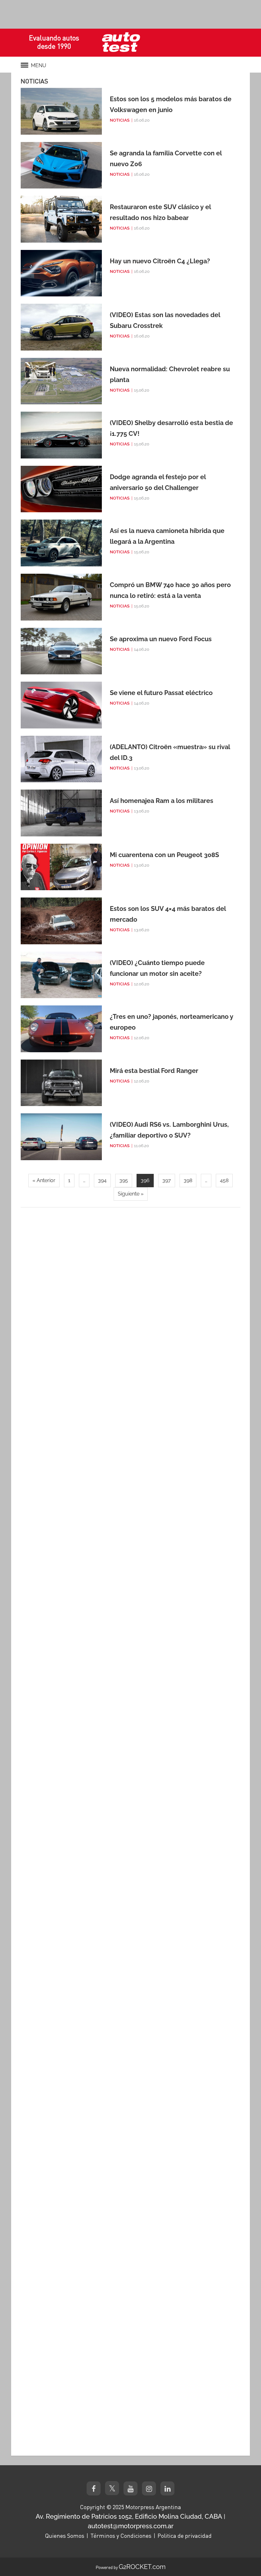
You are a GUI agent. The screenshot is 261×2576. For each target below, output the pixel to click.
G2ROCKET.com (142, 2567)
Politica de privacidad (185, 2536)
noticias (120, 120)
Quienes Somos (65, 2536)
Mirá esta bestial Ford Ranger (154, 1071)
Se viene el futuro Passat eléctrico (161, 693)
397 (167, 1180)
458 (224, 1180)
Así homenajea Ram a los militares (162, 801)
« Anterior (44, 1180)
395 (124, 1180)
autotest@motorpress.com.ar (131, 2526)
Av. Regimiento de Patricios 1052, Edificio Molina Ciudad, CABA (129, 2516)
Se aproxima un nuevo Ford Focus (161, 639)
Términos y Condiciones (121, 2536)
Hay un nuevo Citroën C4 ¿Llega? (160, 261)
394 (102, 1180)
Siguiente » (131, 1194)
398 (188, 1180)
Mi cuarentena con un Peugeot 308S (164, 855)
